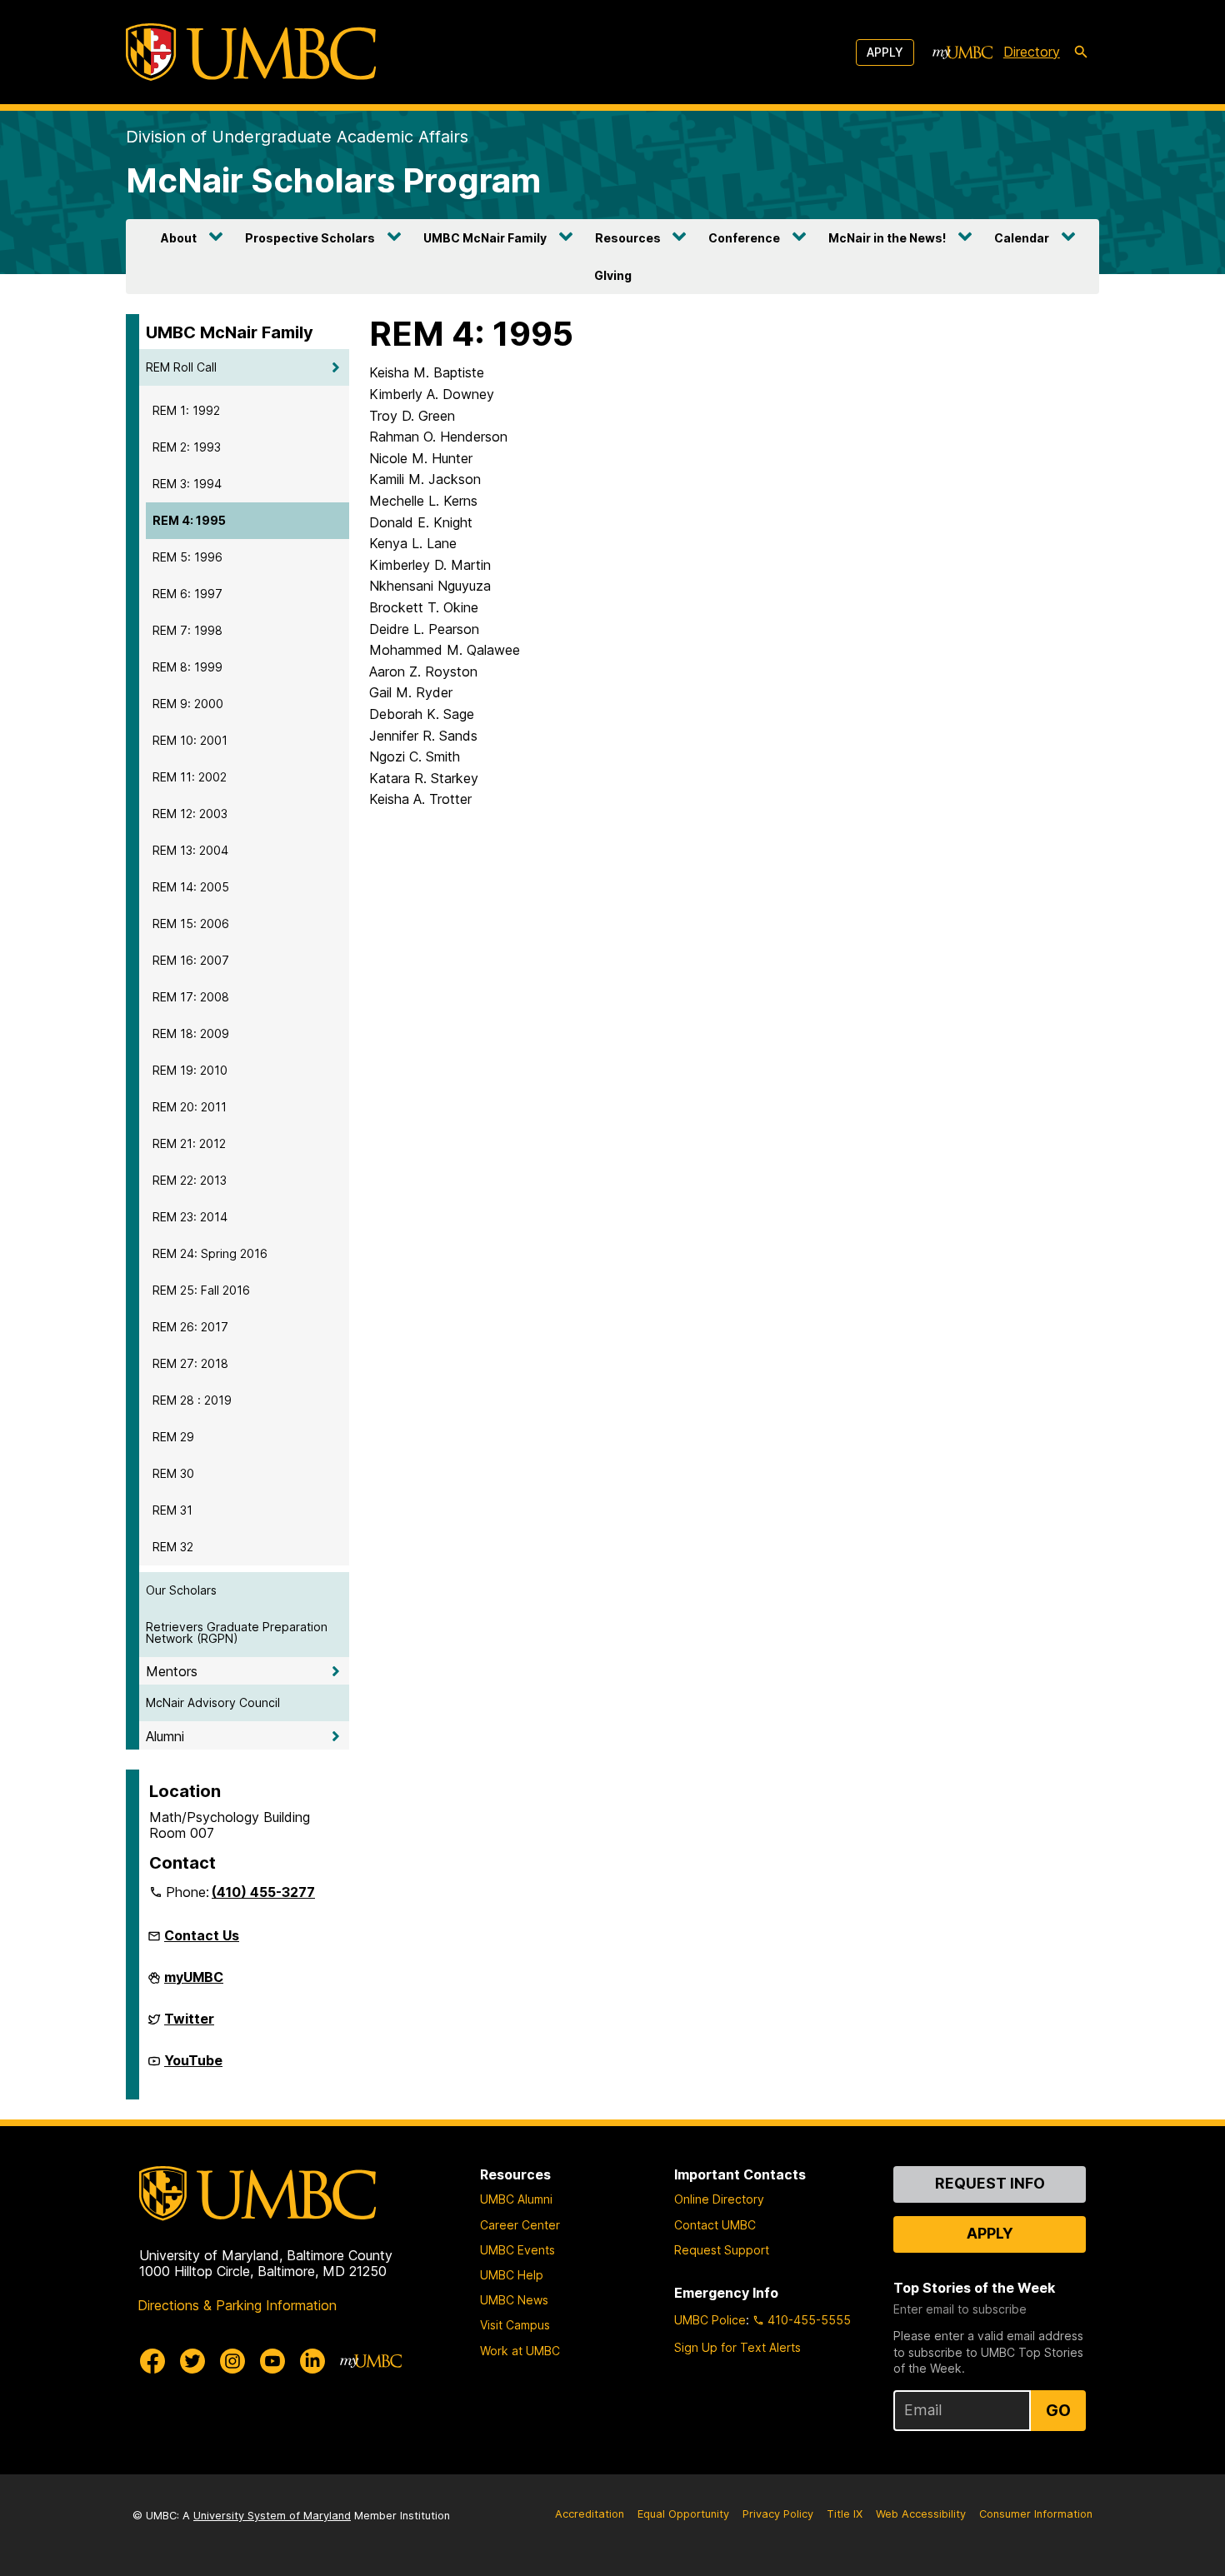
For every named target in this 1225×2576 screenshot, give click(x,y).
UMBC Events (517, 2250)
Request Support (722, 2250)
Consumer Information (1036, 2514)
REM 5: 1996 (187, 557)
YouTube (193, 2067)
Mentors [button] (172, 1671)
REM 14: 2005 (191, 887)
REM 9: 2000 (188, 704)
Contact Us (202, 1935)
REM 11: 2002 (190, 777)
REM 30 (173, 1473)
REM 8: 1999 (187, 667)
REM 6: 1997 (187, 594)
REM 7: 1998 (187, 630)
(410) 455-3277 (263, 1892)
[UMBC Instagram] (232, 2361)
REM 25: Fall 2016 (201, 1290)
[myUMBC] (962, 52)
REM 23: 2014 (190, 1217)
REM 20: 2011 (190, 1107)
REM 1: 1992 (186, 410)
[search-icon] (1081, 52)
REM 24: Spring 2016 (210, 1253)
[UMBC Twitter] (192, 2361)
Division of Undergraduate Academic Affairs (297, 137)
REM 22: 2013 (190, 1180)
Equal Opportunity (683, 2514)
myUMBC (194, 1984)
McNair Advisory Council (213, 1702)
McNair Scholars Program (333, 180)
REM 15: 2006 (191, 924)
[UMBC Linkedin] (312, 2361)
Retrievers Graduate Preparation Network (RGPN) (237, 1632)
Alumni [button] (165, 1736)
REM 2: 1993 (187, 447)
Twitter (189, 2025)
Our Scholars (181, 1590)
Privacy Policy (778, 2514)
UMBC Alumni (516, 2199)
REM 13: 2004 (190, 850)
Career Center (520, 2225)
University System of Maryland (272, 2516)
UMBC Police (710, 2320)
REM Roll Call (181, 367)
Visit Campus (515, 2325)
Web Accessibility (921, 2514)
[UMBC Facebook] (152, 2361)
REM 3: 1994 (187, 484)
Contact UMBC (715, 2225)
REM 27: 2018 (190, 1363)
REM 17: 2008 (191, 997)
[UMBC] (251, 52)
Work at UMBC (520, 2351)
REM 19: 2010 (190, 1070)
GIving (613, 275)
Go (1058, 2410)
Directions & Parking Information (237, 2305)
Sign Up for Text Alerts (737, 2347)
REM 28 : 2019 (192, 1400)
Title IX (845, 2514)
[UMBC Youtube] (272, 2361)
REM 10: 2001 (190, 740)
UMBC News (514, 2300)
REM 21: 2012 (189, 1143)
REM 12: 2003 (190, 814)
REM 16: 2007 (191, 960)
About (179, 238)
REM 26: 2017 (190, 1327)
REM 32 (173, 1547)
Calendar (1022, 238)
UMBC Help (512, 2275)
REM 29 (173, 1437)
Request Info (990, 2183)
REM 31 (172, 1510)
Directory (1032, 52)
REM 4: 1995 (189, 520)
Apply (885, 52)
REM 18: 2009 (191, 1033)
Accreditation (590, 2514)
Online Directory (719, 2199)
